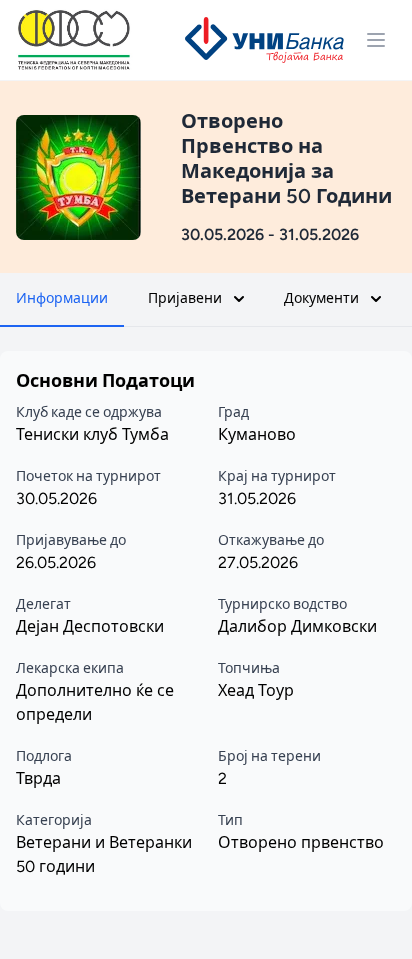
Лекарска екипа (70, 668)
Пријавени (185, 298)
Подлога (44, 756)
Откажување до (271, 540)
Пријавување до (71, 540)
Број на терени (269, 756)
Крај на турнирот (277, 476)
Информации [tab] (62, 298)
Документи (321, 298)
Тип (230, 820)
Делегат (43, 604)
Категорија (54, 820)
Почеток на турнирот (88, 476)
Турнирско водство (282, 604)
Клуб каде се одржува (89, 412)
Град (233, 412)
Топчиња (249, 668)
